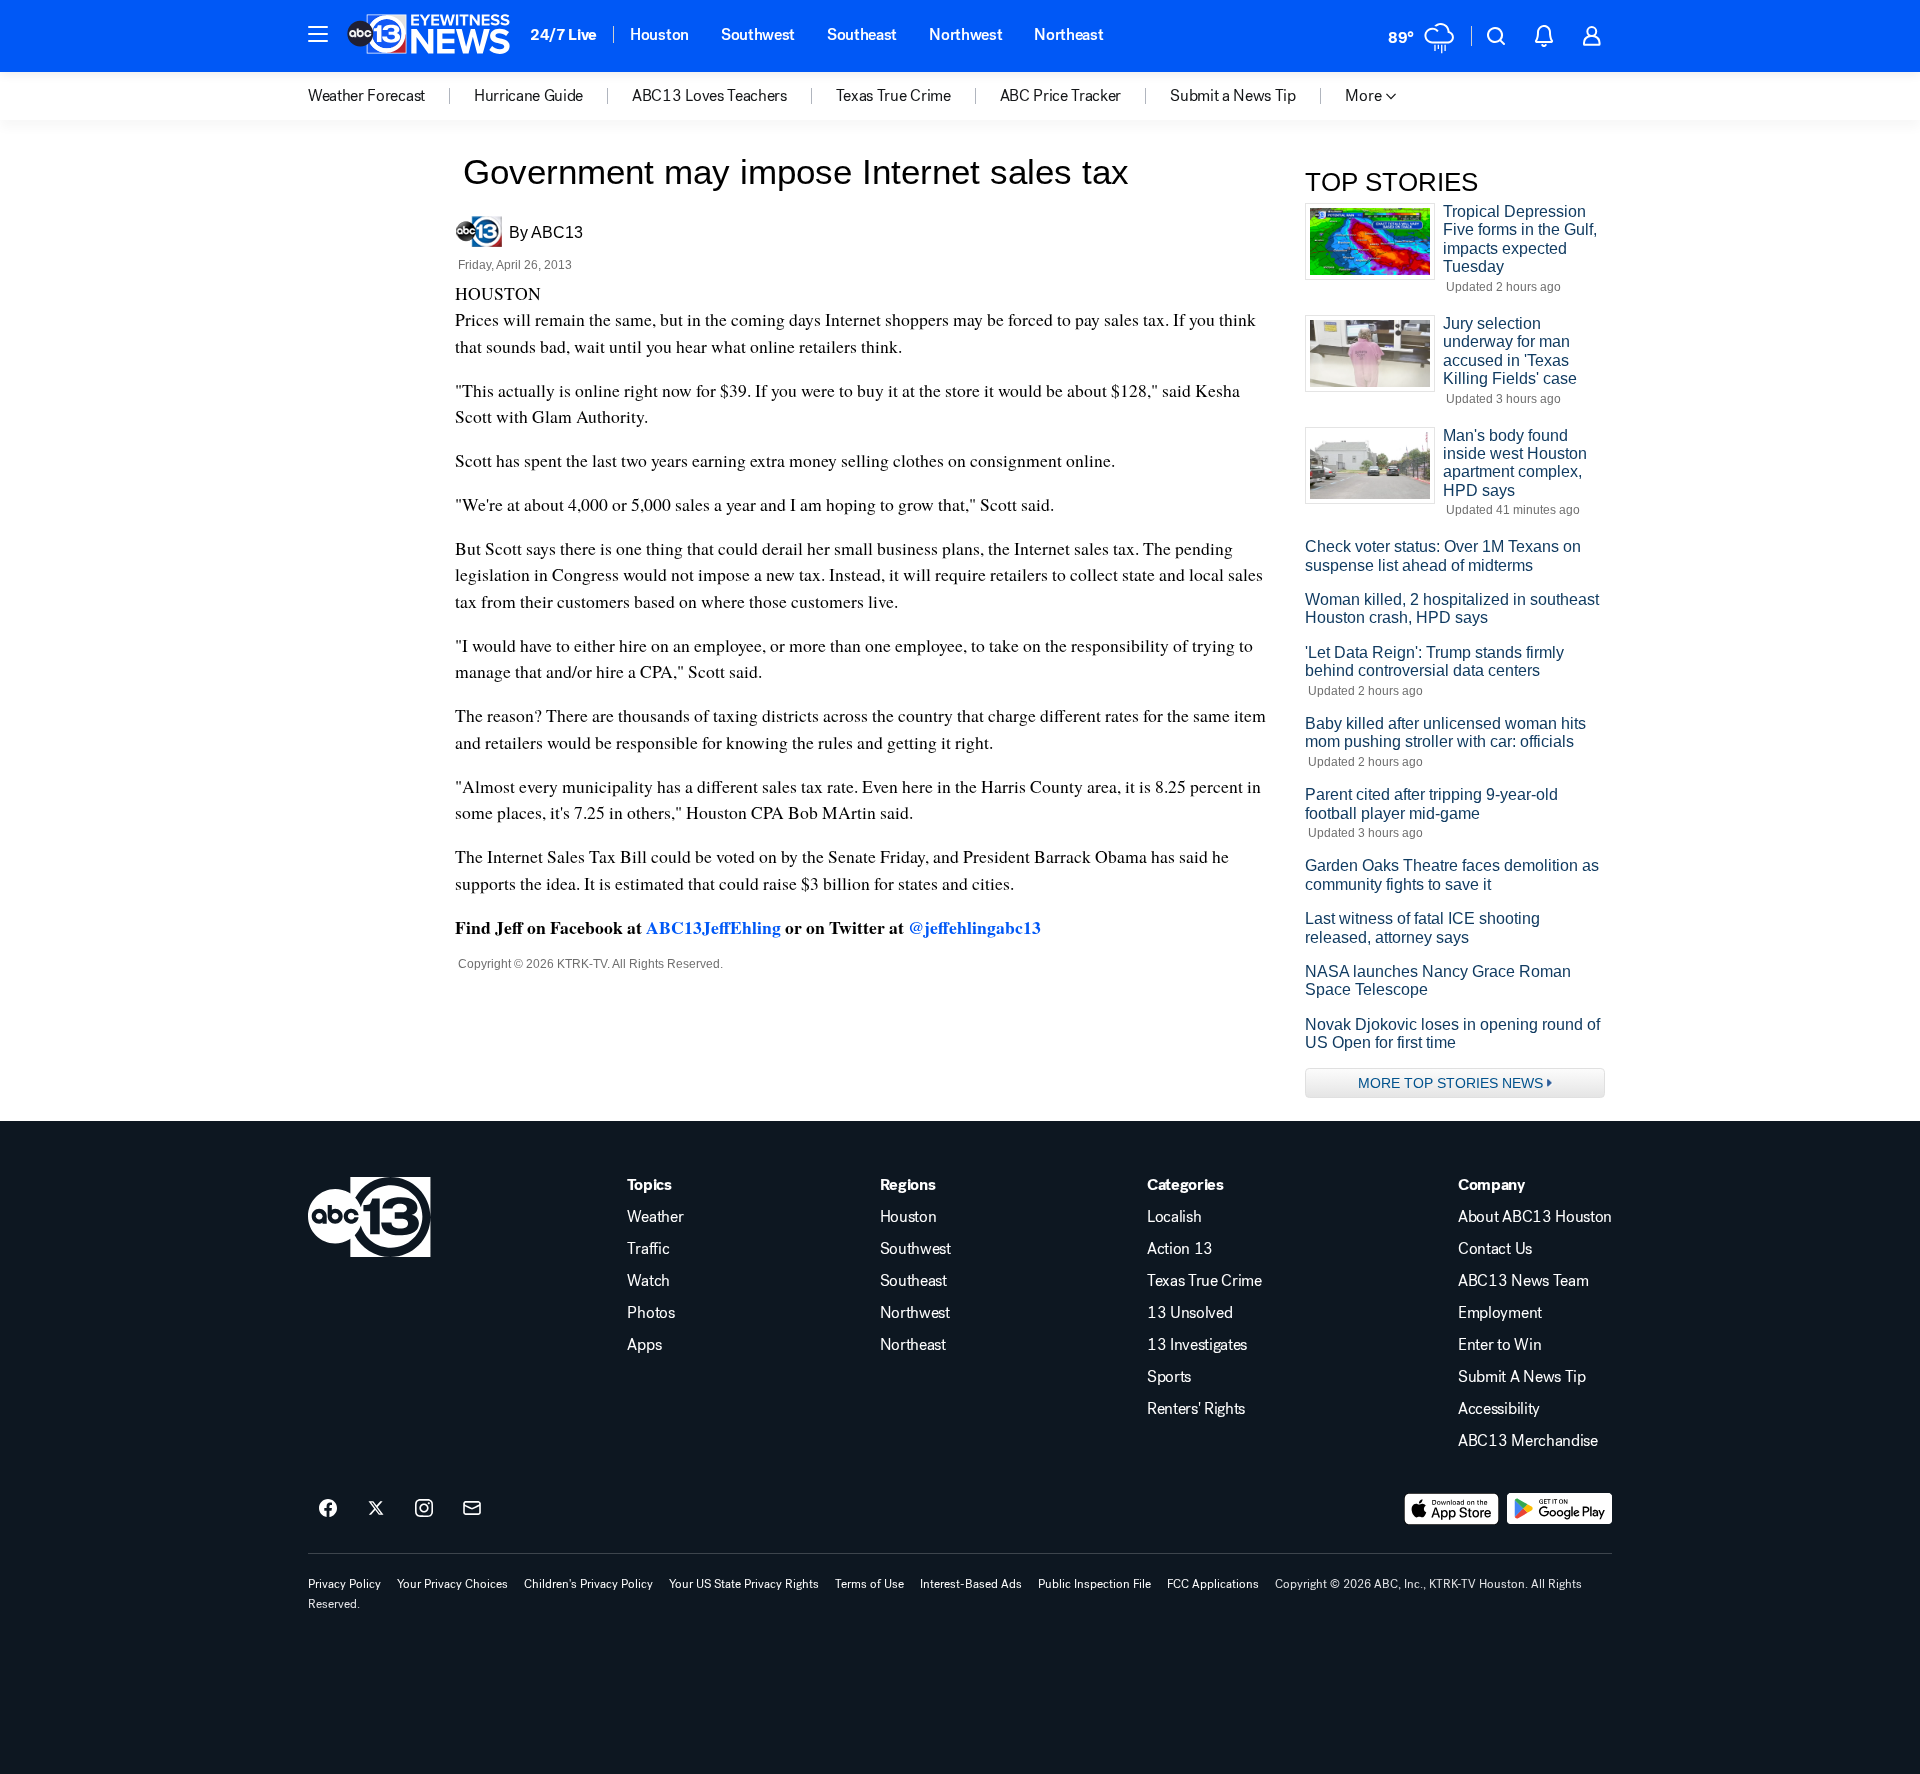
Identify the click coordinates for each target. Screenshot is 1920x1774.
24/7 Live (563, 34)
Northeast (1068, 34)
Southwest (758, 34)
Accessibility (1499, 1409)
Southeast (862, 34)
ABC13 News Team (1523, 1281)
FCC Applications (1213, 1584)
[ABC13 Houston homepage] (428, 36)
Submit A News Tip (1522, 1377)
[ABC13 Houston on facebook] (328, 1509)
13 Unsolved (1189, 1313)
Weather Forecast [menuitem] (366, 96)
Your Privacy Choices (452, 1584)
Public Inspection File (1094, 1584)
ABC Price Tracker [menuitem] (1061, 96)
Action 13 (1180, 1249)
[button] (318, 34)
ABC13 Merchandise (1528, 1441)
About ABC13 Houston (1535, 1217)
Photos (650, 1313)
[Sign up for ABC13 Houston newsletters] (472, 1509)
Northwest (965, 34)
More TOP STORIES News (1450, 1083)
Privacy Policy (344, 1584)
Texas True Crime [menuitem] (893, 96)
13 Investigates (1197, 1345)
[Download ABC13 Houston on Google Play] (1559, 1509)
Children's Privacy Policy (588, 1584)
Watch (648, 1281)
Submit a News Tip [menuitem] (1233, 96)
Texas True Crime (1204, 1281)
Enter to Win (1499, 1345)
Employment (1500, 1313)
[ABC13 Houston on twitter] (376, 1509)
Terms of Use (869, 1584)
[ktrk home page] (369, 1217)
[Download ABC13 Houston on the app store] (1452, 1509)
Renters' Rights (1196, 1409)
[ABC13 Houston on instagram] (424, 1509)
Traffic (648, 1249)
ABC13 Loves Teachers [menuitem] (709, 96)
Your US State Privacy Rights (744, 1584)
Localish (1174, 1217)
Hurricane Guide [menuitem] (528, 96)
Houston (659, 34)
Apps (644, 1345)
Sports (1169, 1377)
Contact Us (1495, 1249)
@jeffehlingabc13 (974, 927)
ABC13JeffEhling (713, 927)
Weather (655, 1217)
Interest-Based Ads (971, 1584)
